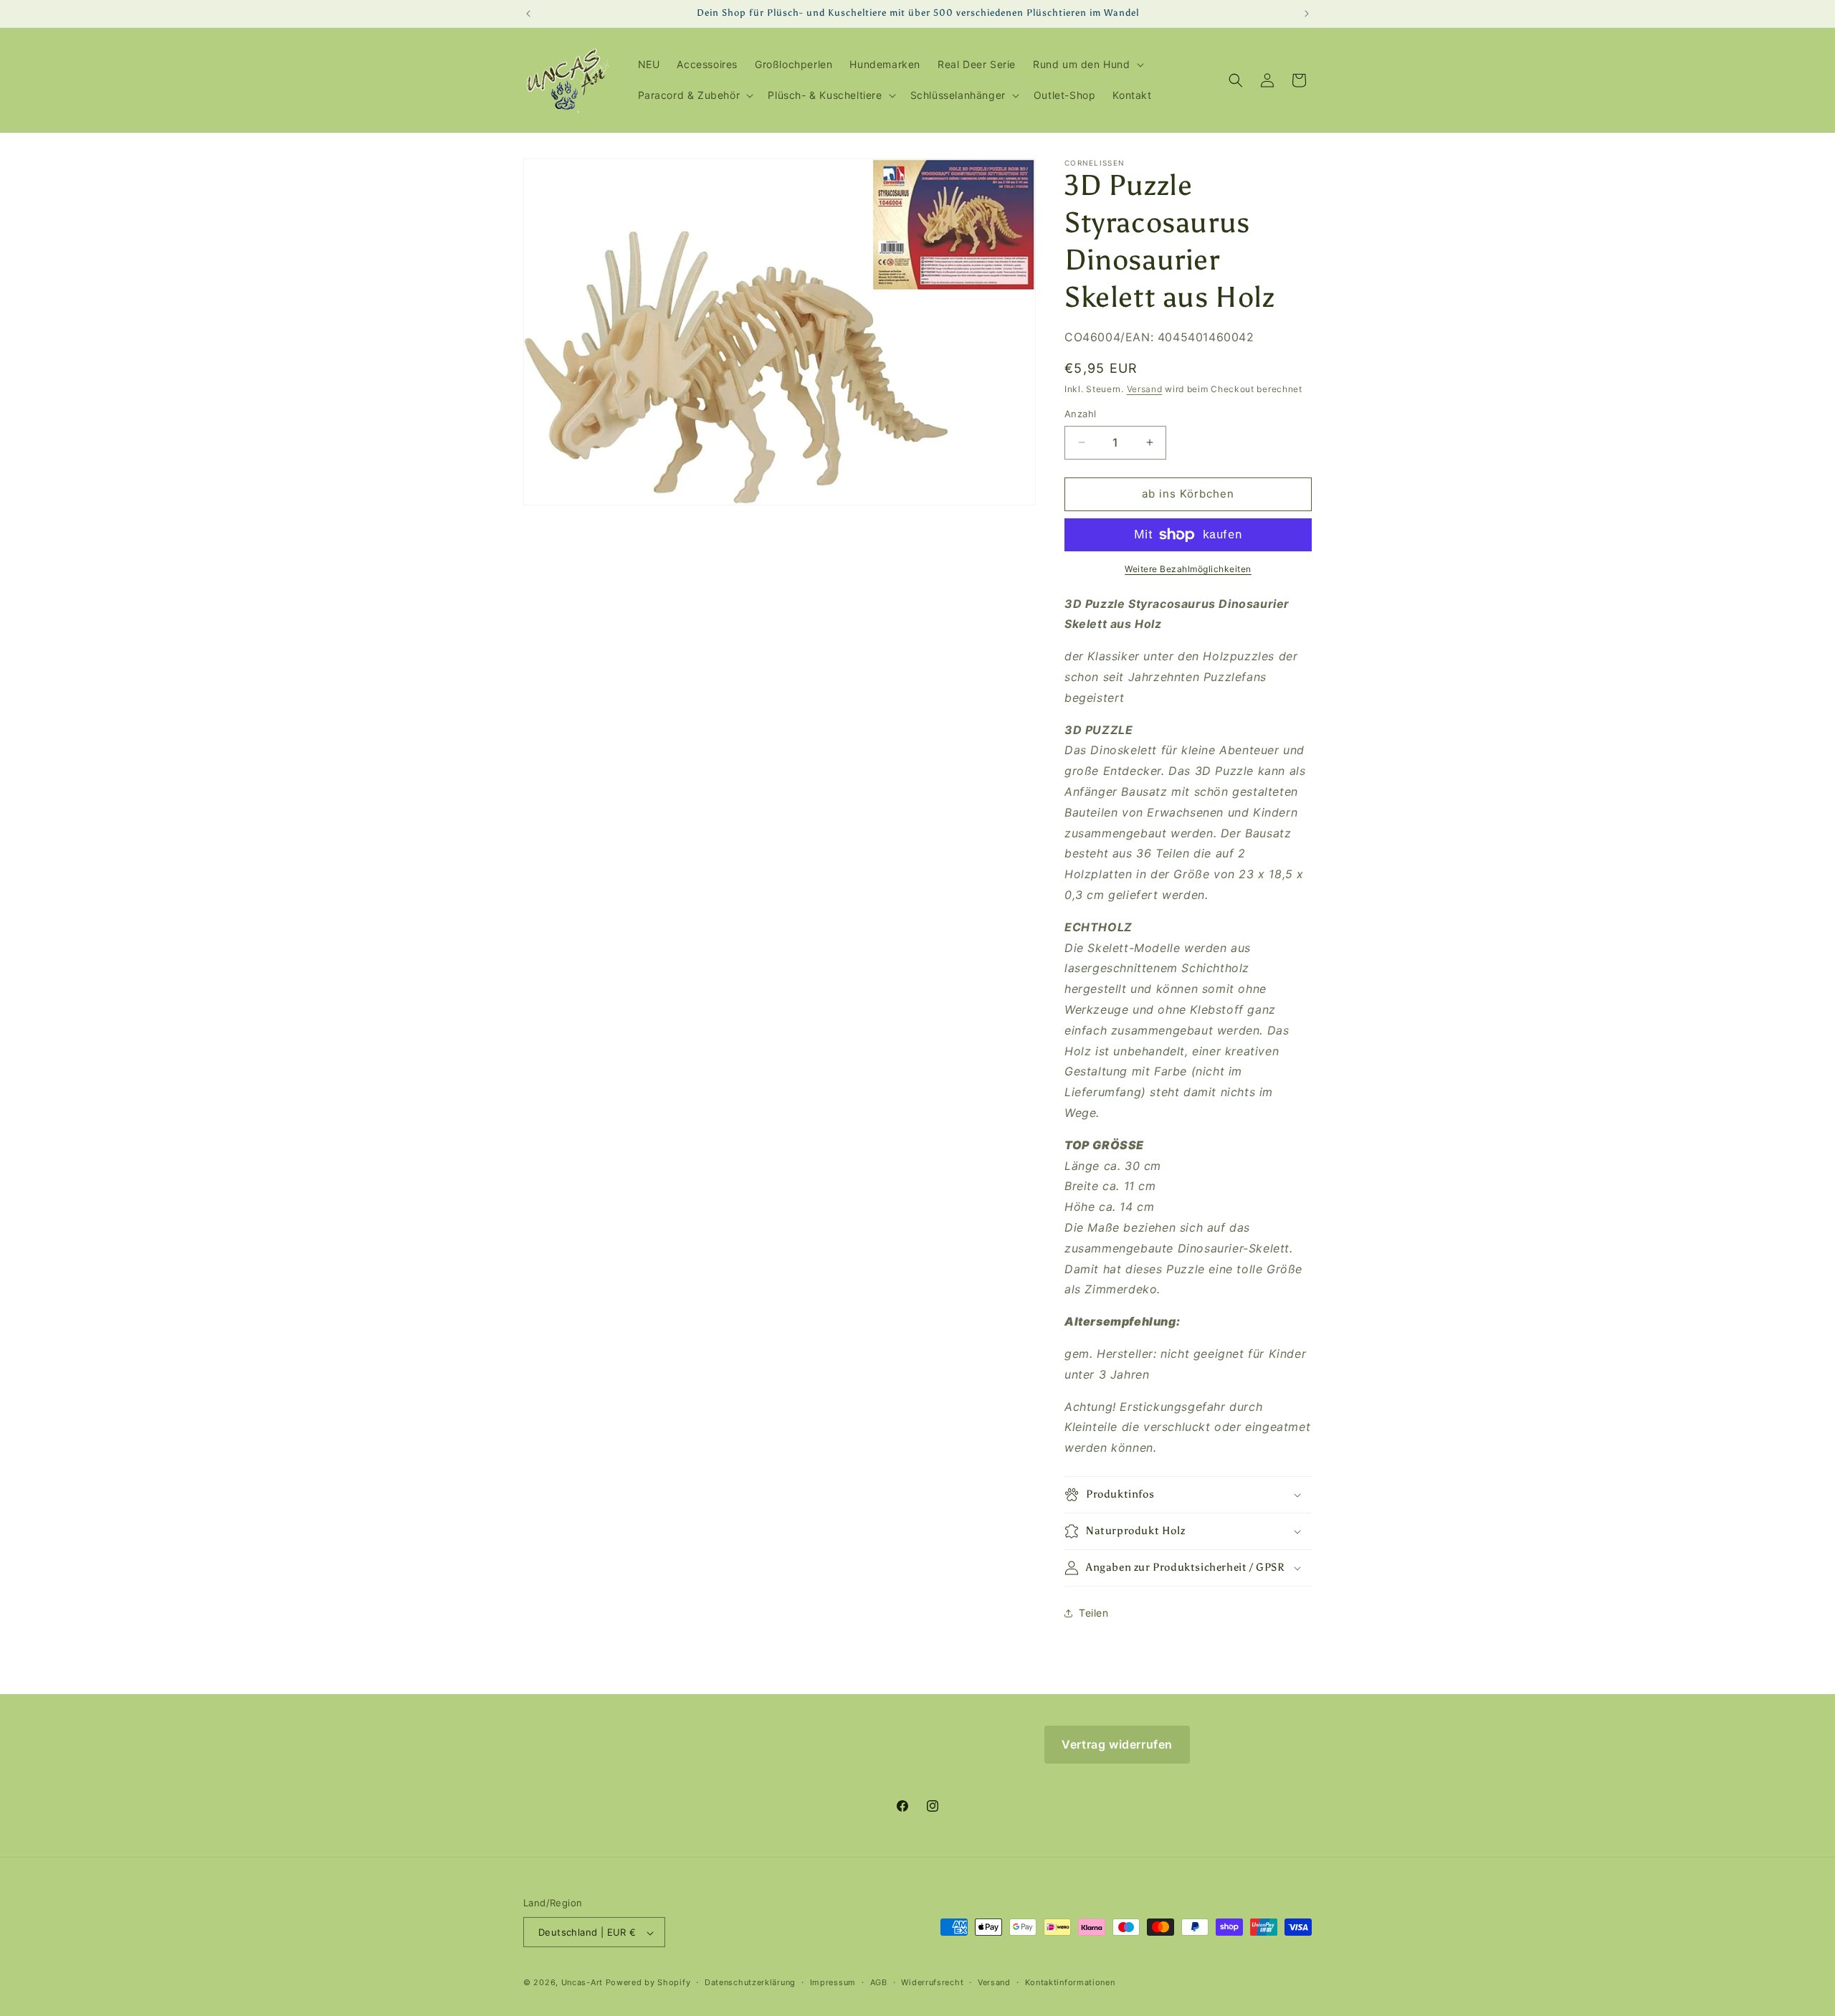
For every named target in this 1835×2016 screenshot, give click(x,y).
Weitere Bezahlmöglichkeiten (1188, 569)
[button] (1087, 65)
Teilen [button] (1094, 1613)
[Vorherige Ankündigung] (528, 14)
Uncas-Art (582, 1983)
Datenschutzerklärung (750, 1982)
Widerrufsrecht (932, 1982)
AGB (879, 1982)
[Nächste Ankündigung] (1307, 14)
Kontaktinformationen (1070, 1982)
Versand (1145, 389)
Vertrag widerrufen (1117, 1744)
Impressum (833, 1982)
